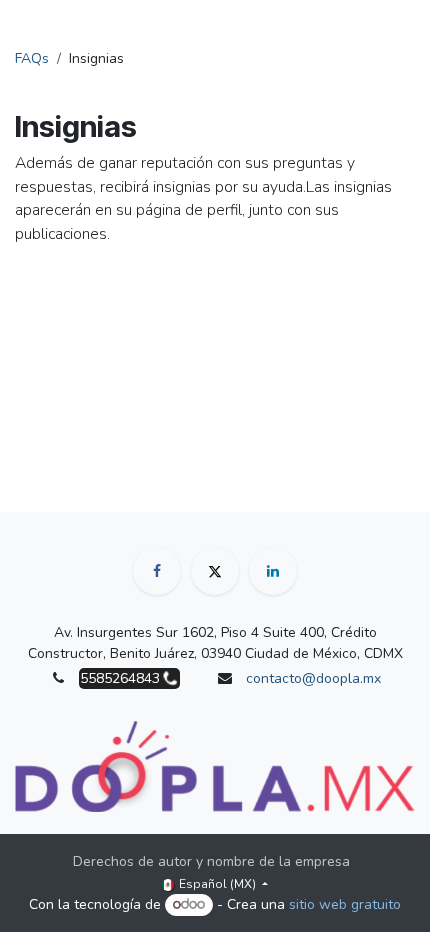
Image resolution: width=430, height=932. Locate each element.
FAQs (32, 58)
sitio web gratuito (345, 904)
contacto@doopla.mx (313, 678)
